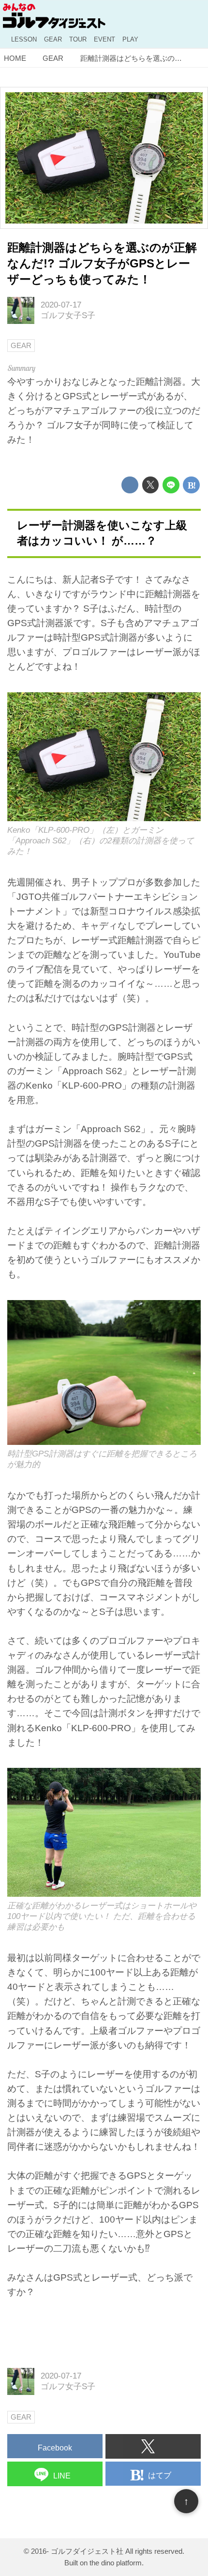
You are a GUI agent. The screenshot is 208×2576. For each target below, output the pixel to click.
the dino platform (116, 2563)
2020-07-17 (61, 305)
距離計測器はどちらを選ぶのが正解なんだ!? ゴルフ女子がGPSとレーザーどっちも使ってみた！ (102, 264)
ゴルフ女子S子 (68, 315)
